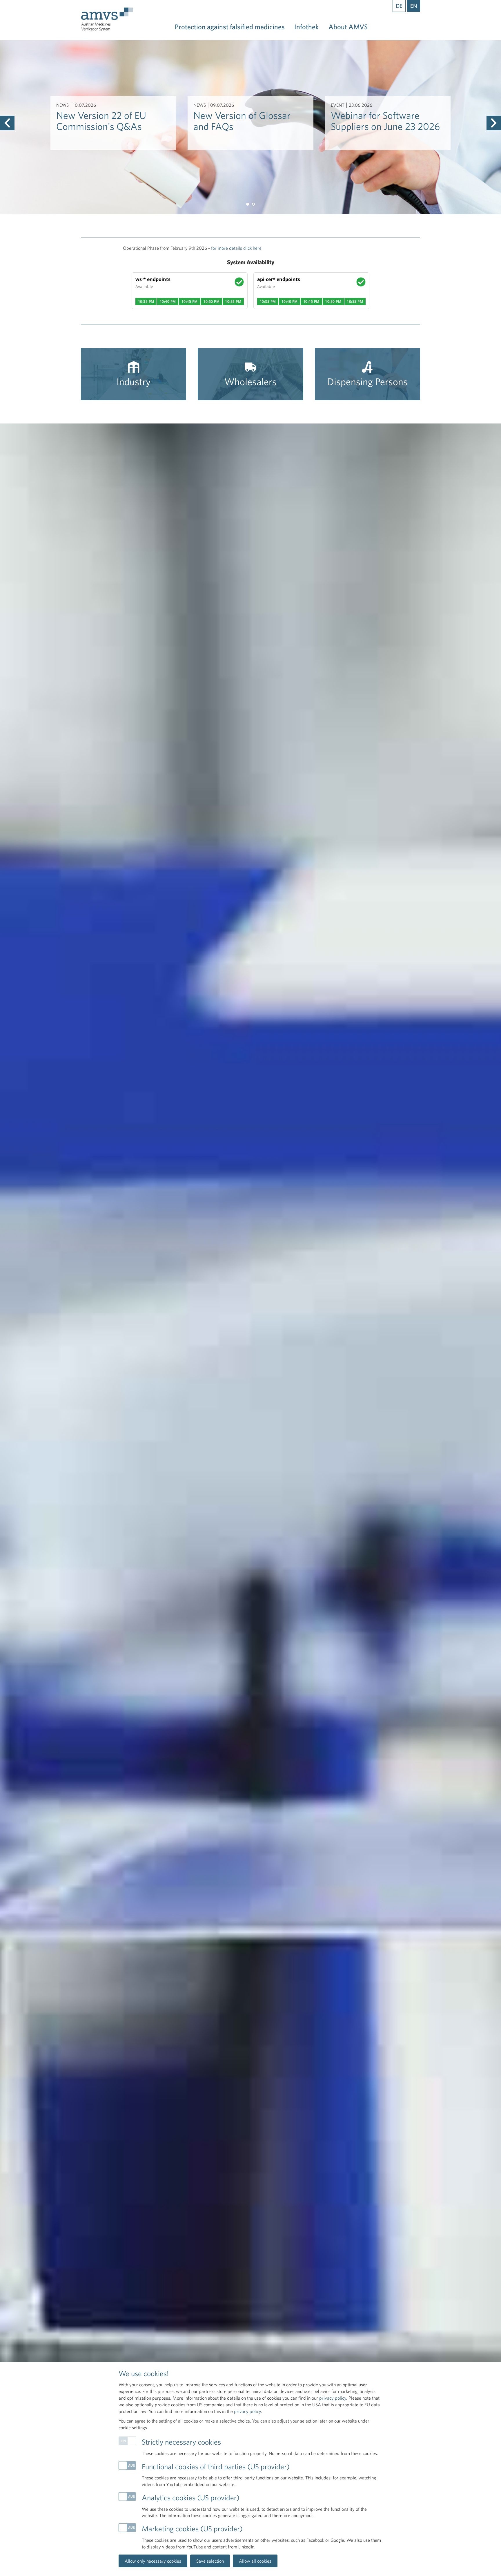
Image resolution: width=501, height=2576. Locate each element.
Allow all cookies (255, 2561)
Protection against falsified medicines (230, 27)
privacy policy (333, 2398)
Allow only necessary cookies (153, 2561)
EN (414, 6)
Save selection (210, 2561)
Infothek (307, 27)
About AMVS (348, 27)
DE (399, 6)
